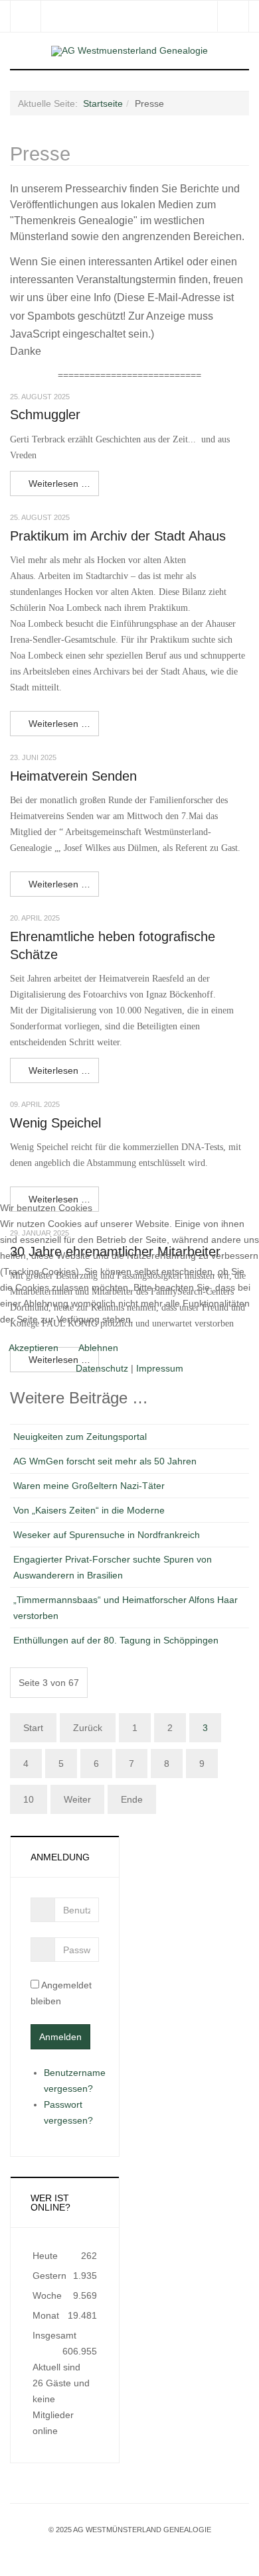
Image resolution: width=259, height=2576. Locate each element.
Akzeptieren (34, 1348)
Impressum (160, 1368)
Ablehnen (98, 1348)
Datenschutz (102, 1368)
